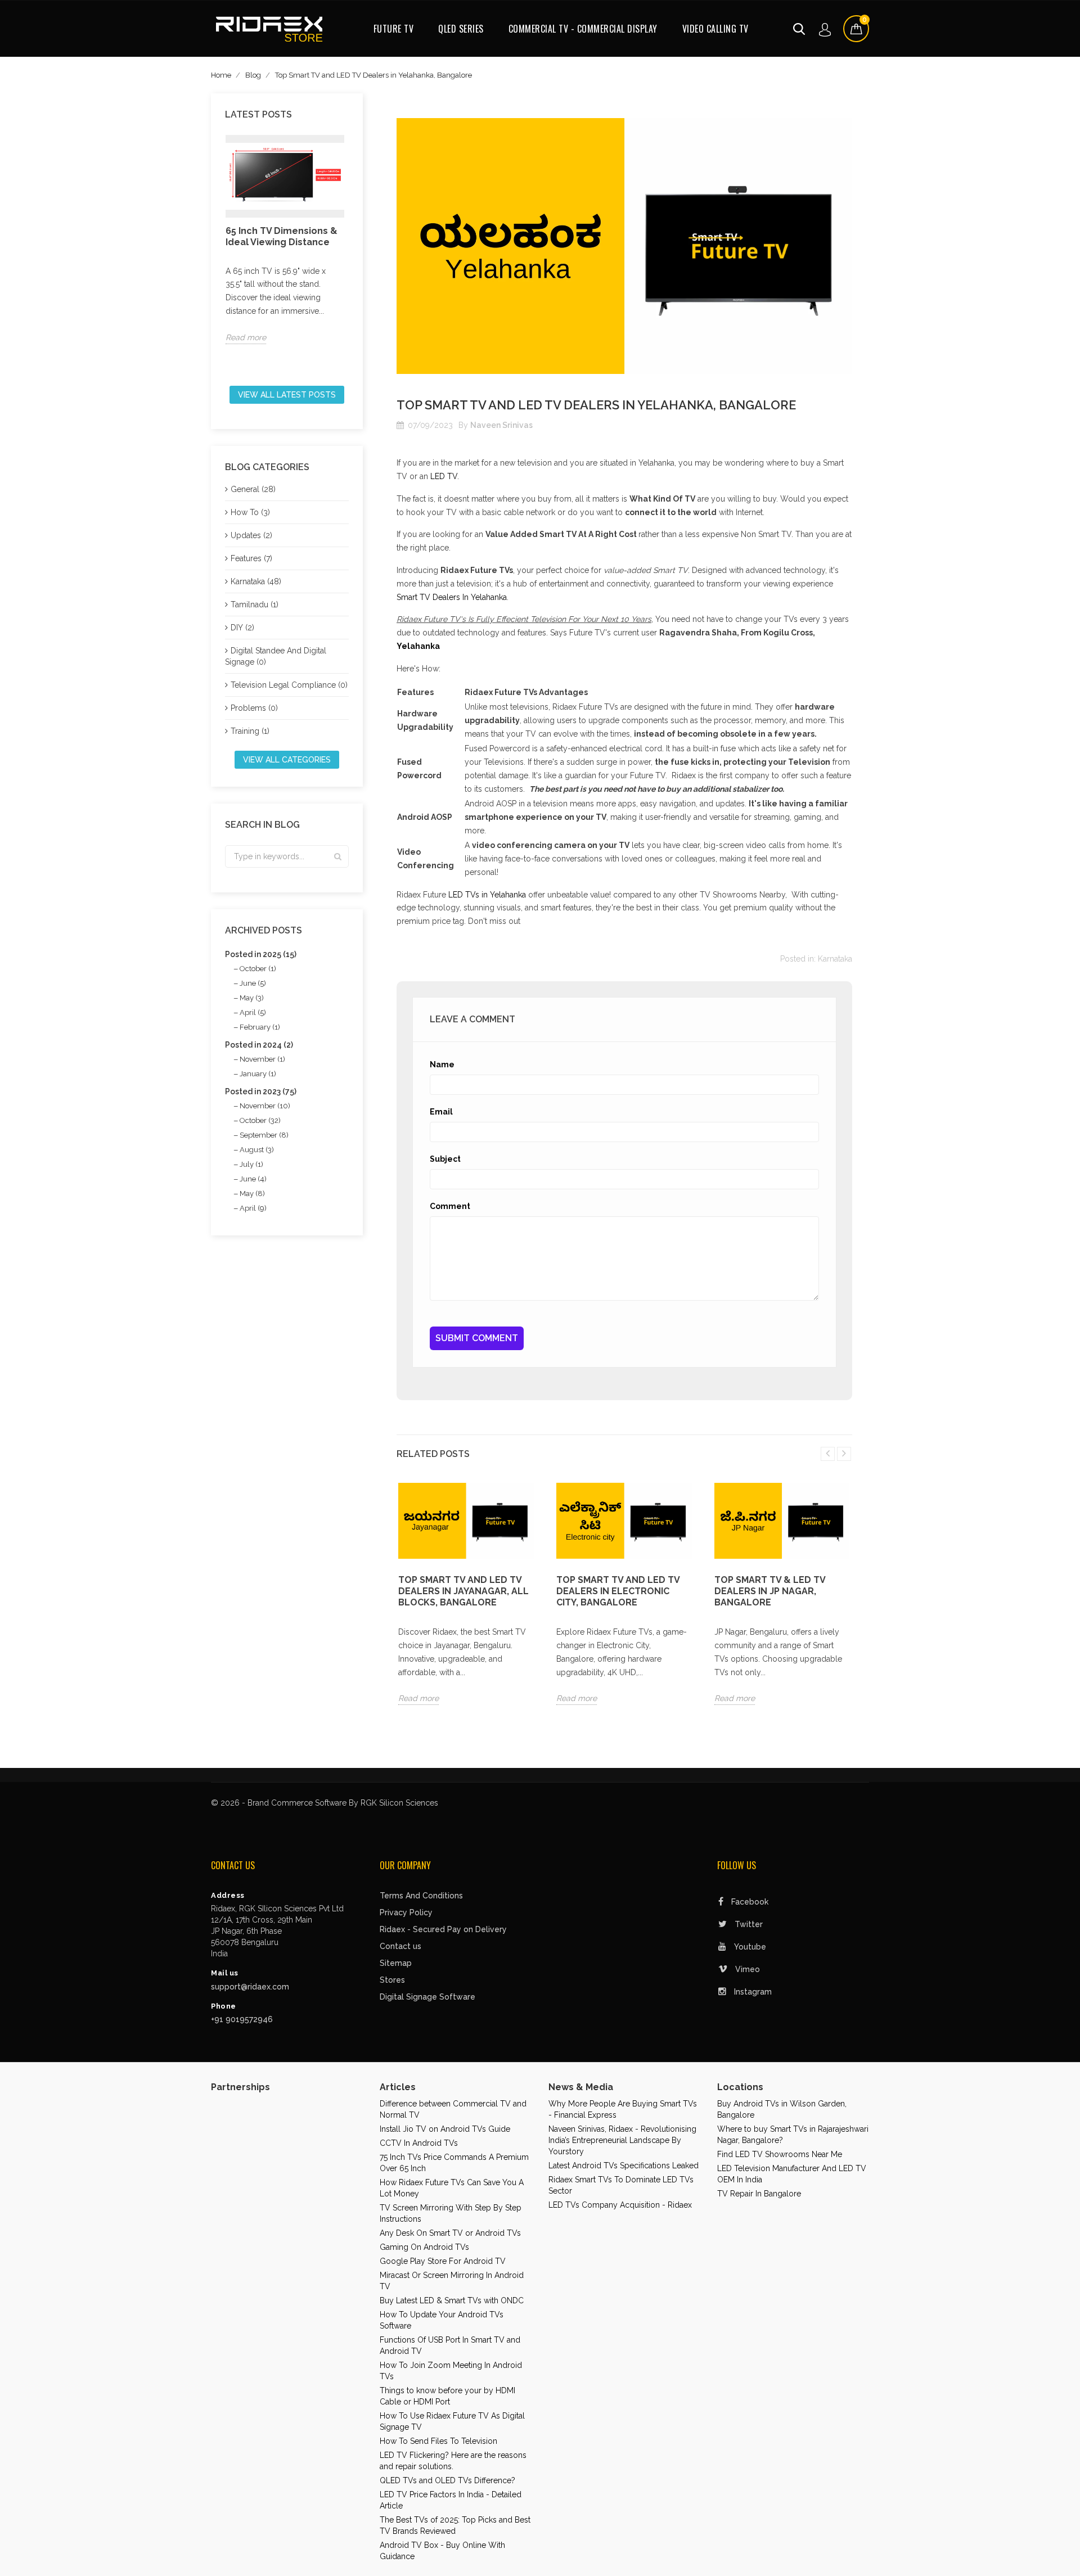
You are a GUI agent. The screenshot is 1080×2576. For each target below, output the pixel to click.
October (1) (258, 969)
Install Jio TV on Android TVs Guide (445, 2129)
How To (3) (250, 512)
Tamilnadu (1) (255, 604)
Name (442, 1064)
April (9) (253, 1208)
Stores (392, 1980)
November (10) (265, 1106)
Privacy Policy (406, 1912)
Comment (450, 1206)
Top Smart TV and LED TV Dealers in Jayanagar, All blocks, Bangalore (463, 1591)
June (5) (253, 983)
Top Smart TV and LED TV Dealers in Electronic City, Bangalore (618, 1591)
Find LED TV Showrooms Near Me (780, 2154)
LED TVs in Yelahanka (487, 895)
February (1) (260, 1027)
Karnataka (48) (256, 581)
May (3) (252, 998)
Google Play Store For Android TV (443, 2261)
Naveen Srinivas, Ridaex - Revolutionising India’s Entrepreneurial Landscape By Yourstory (622, 2140)
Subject (445, 1159)
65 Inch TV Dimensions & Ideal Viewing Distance (282, 236)
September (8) (264, 1135)
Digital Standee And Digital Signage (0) (276, 656)
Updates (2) (251, 535)
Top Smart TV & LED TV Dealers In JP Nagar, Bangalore (770, 1591)
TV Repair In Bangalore (759, 2194)
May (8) (252, 1194)
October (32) (260, 1120)
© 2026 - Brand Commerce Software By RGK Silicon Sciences (325, 1803)
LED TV (444, 476)
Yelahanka (418, 646)
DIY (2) (242, 628)
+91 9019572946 (242, 2019)
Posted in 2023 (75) (261, 1091)
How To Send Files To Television (438, 2441)
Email (441, 1112)
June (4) (253, 1179)
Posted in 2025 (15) (261, 954)
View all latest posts (287, 395)
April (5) (253, 1012)
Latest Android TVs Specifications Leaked (624, 2166)
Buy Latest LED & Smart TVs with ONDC (452, 2300)
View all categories (287, 760)
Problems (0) (254, 708)
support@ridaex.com (250, 1987)
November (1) (262, 1059)
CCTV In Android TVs (419, 2143)
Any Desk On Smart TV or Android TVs (450, 2233)
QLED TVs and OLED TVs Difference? (447, 2480)
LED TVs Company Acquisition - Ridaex (620, 2205)
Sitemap (396, 1963)
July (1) (251, 1164)
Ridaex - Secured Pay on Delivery (443, 1929)
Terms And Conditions (421, 1896)
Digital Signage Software (427, 1997)
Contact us (400, 1946)
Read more (246, 337)
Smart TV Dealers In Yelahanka (452, 597)
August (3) (257, 1150)
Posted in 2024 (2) (259, 1045)
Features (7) (251, 558)
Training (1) (250, 731)
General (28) (253, 489)
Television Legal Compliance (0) (289, 685)
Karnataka (835, 959)
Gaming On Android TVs (424, 2247)
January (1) (258, 1074)
